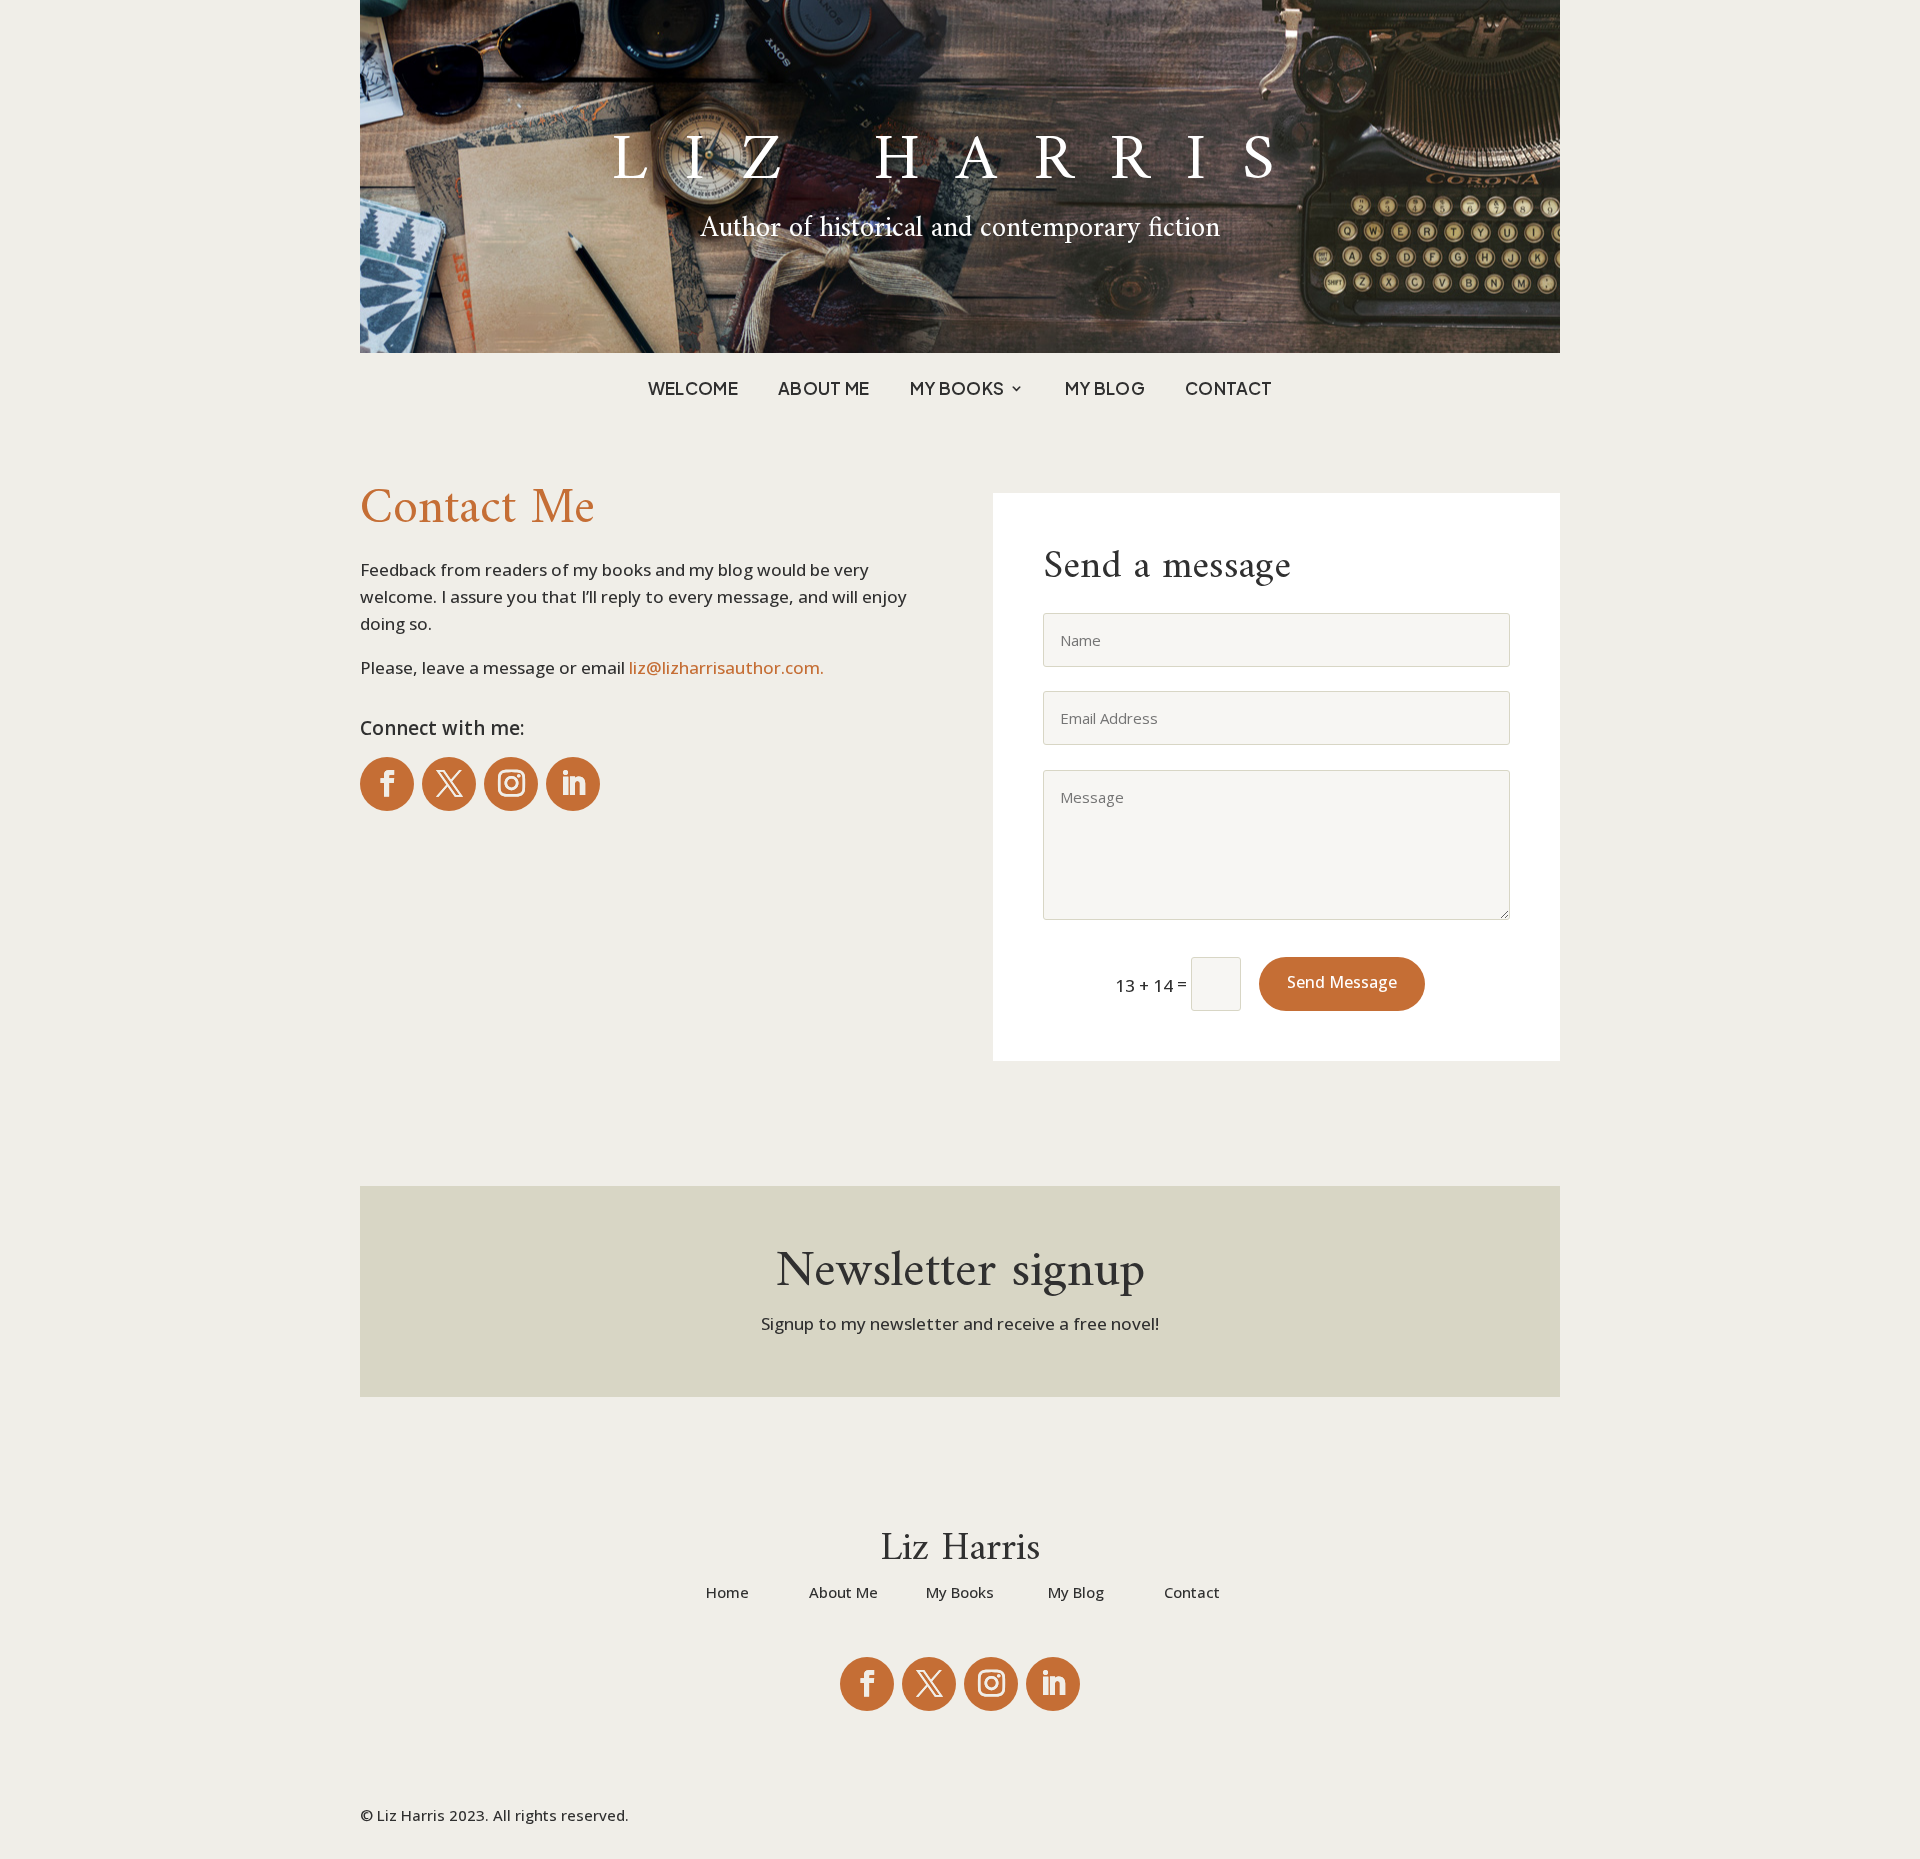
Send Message (1342, 982)
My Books (957, 390)
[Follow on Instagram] (511, 784)
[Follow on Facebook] (387, 784)
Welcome (693, 390)
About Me (824, 390)
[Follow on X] (449, 784)
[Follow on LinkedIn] (573, 784)
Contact (1228, 390)
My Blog (1105, 390)
